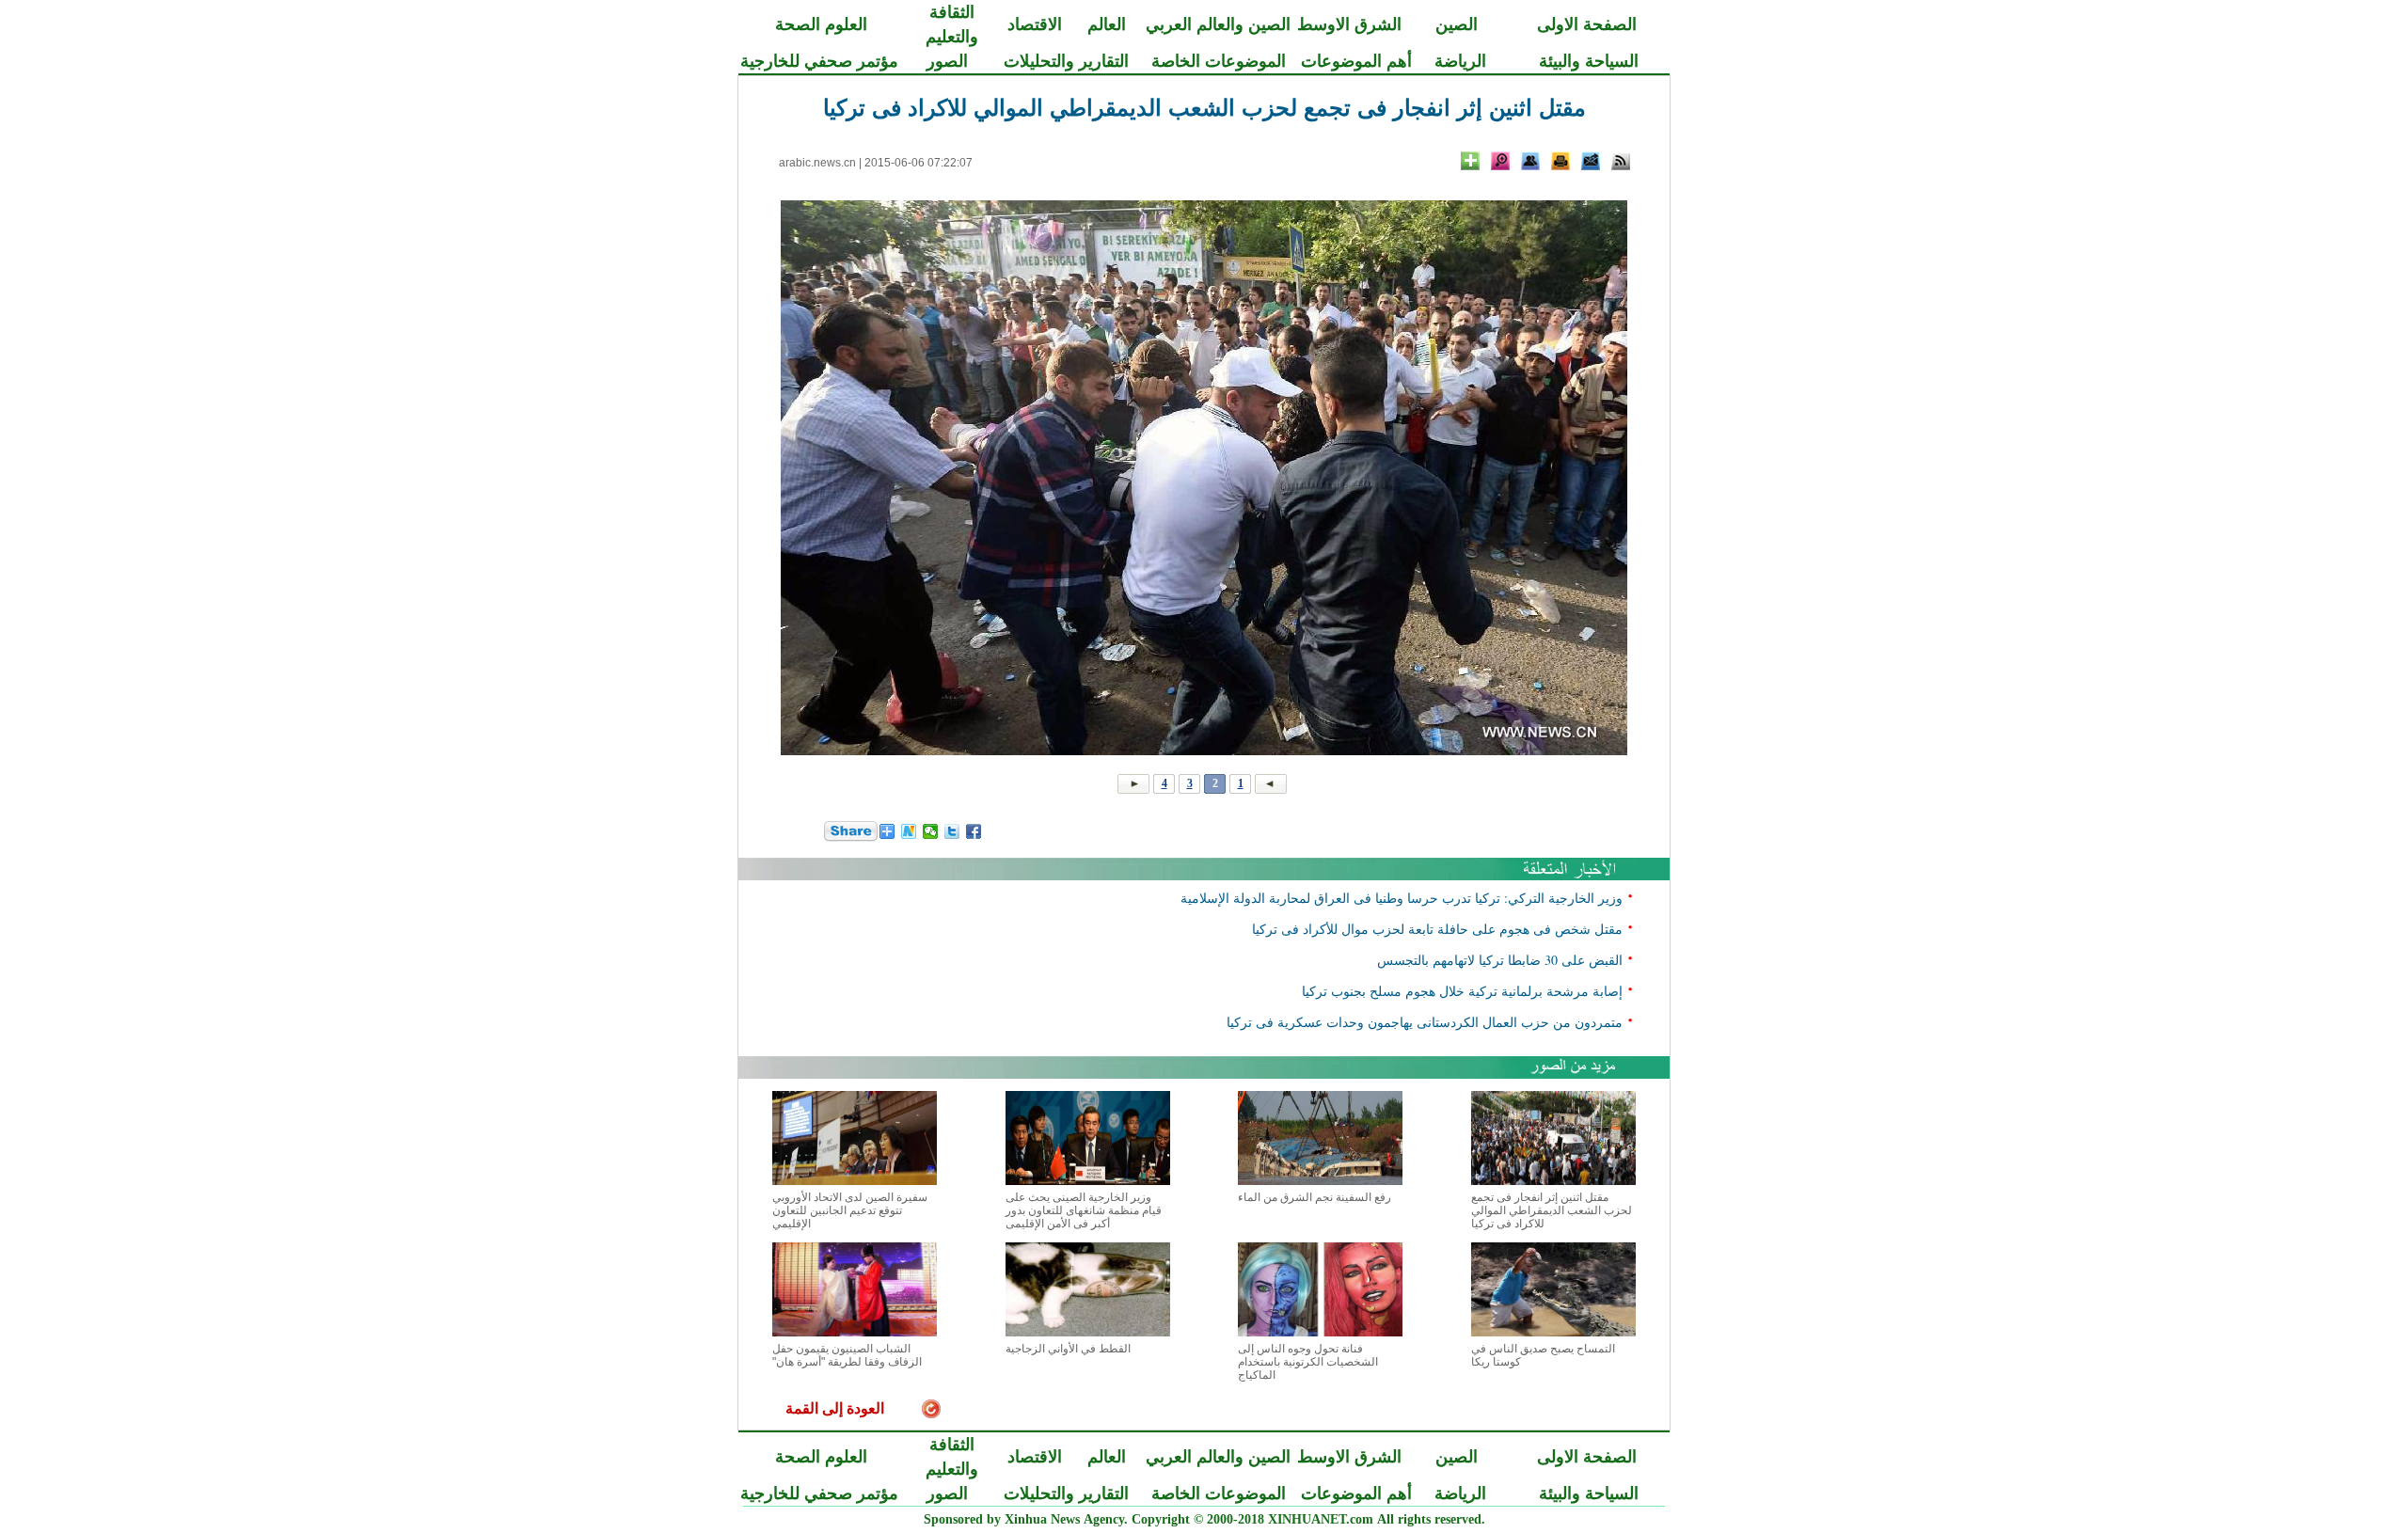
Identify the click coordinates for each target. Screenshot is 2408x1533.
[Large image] (1500, 161)
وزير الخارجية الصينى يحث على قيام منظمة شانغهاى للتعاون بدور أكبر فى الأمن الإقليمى (1084, 1210)
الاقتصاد (1035, 24)
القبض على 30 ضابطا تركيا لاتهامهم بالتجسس (1500, 960)
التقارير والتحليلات (1066, 61)
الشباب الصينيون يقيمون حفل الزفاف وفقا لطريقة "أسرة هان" (847, 1355)
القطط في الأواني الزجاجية (1068, 1349)
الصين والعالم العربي (1218, 24)
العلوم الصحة (821, 24)
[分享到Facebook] (974, 831)
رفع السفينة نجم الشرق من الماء (1315, 1197)
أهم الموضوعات (1356, 61)
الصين (1457, 24)
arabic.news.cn (817, 163)
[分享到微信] (931, 831)
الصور (947, 61)
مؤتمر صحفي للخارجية (819, 61)
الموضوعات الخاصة (1219, 61)
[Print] (1560, 161)
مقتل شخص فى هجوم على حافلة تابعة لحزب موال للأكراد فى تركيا (1437, 929)
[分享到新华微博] (909, 831)
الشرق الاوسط (1349, 24)
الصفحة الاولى (1587, 24)
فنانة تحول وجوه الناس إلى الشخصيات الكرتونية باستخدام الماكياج (1308, 1362)
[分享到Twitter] (952, 831)
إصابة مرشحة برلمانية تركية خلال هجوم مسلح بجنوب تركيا (1462, 991)
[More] (1470, 161)
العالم (1107, 24)
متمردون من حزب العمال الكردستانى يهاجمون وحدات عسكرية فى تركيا (1425, 1022)
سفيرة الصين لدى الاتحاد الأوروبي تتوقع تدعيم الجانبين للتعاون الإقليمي (850, 1210)
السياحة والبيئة (1589, 61)
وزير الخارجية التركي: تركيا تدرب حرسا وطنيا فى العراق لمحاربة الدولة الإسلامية (1402, 898)
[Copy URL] (1530, 161)
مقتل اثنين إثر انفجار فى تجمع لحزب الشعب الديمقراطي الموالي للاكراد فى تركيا (1552, 1210)
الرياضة (1460, 61)
